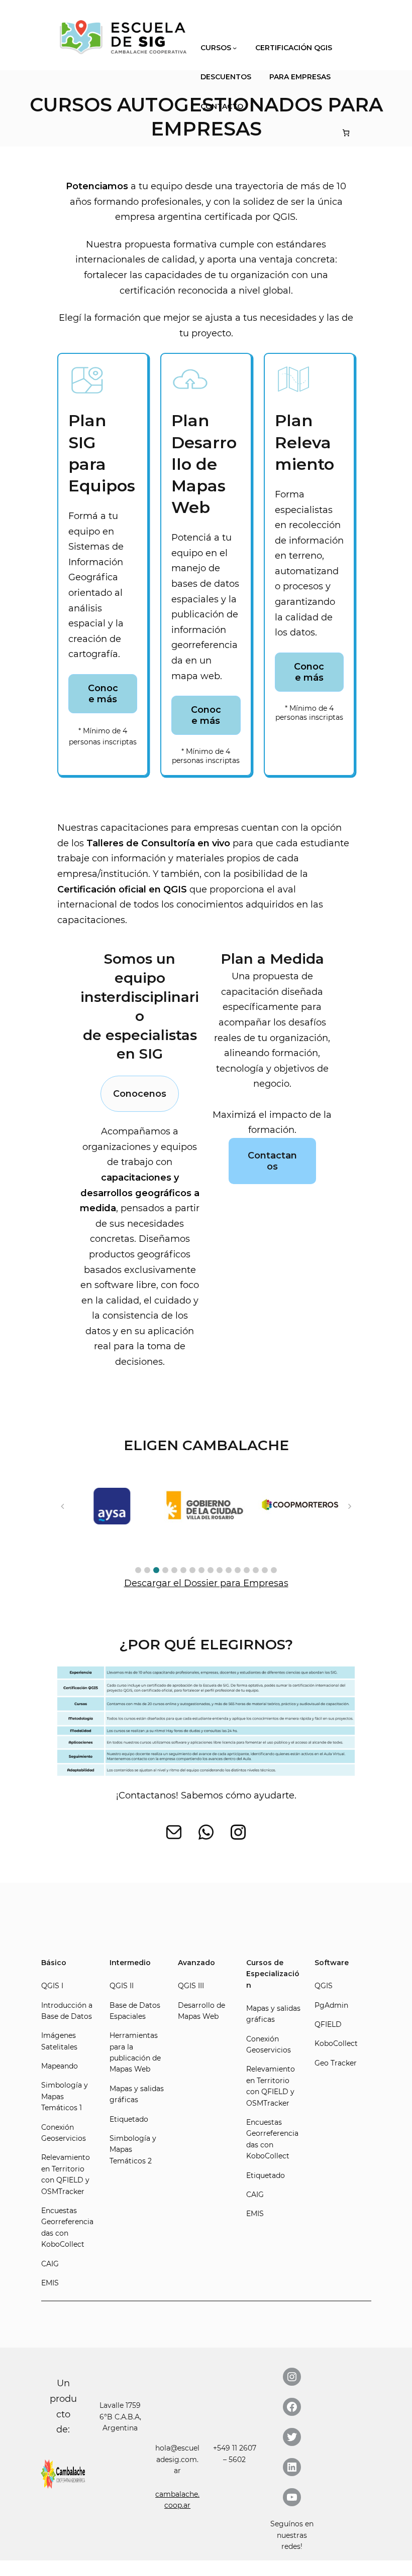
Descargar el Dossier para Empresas (206, 1583)
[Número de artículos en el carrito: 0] (346, 133)
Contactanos (272, 1161)
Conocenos (140, 1094)
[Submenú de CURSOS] (235, 48)
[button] (138, 1570)
